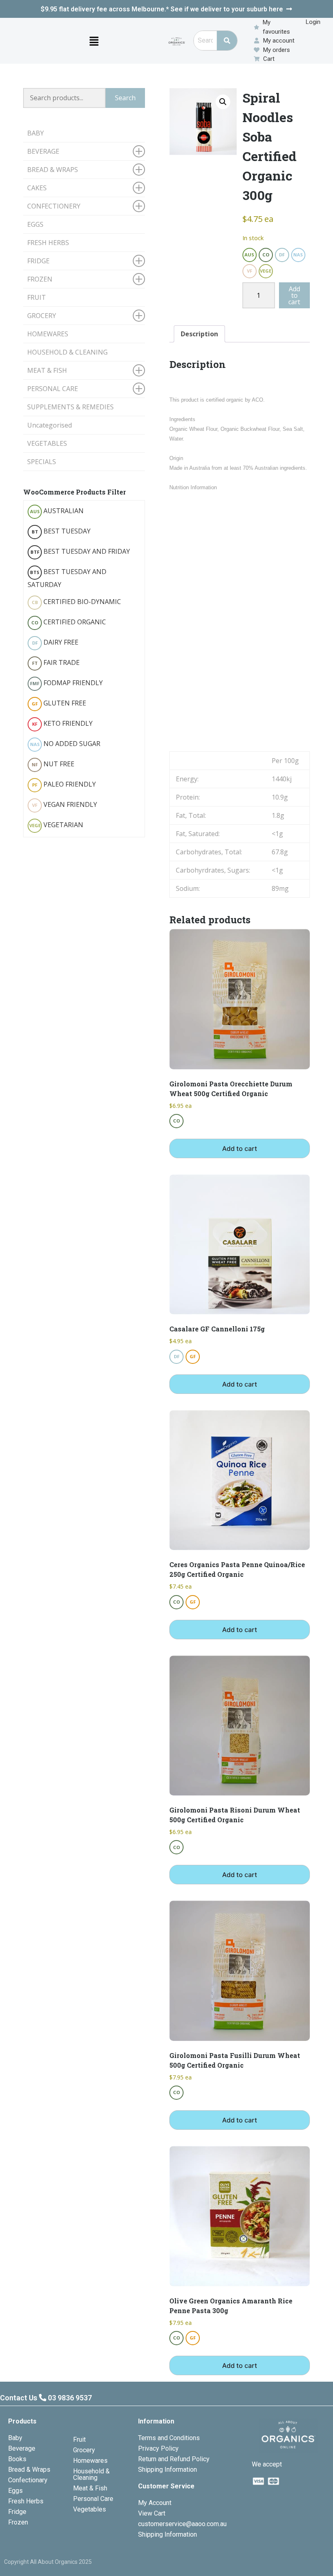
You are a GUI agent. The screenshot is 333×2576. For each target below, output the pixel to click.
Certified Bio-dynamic (77, 602)
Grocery (84, 2450)
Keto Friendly (62, 723)
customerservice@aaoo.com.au (182, 2524)
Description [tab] (199, 334)
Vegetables (90, 2509)
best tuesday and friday (80, 551)
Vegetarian (56, 825)
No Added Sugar (65, 744)
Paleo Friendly (64, 784)
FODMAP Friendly (66, 683)
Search (125, 98)
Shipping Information (168, 2470)
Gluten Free (59, 703)
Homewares (90, 2461)
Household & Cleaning (91, 2474)
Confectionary (28, 2480)
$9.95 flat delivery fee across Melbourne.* (162, 9)
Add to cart (294, 295)
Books (17, 2459)
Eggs (15, 2491)
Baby (15, 2438)
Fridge (17, 2512)
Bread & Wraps (29, 2470)
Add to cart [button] (240, 1148)
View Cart (152, 2513)
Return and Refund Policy (174, 2459)
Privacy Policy (158, 2448)
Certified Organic (69, 622)
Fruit (79, 2439)
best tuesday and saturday (67, 578)
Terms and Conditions (169, 2438)
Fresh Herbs (26, 2501)
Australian (57, 511)
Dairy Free (55, 642)
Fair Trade (56, 662)
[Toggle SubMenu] (139, 151)
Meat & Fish (90, 2488)
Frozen (18, 2522)
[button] (94, 41)
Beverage (22, 2448)
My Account (155, 2503)
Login (313, 22)
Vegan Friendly (65, 804)
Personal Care (93, 2499)
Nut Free (53, 764)
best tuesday (61, 531)
